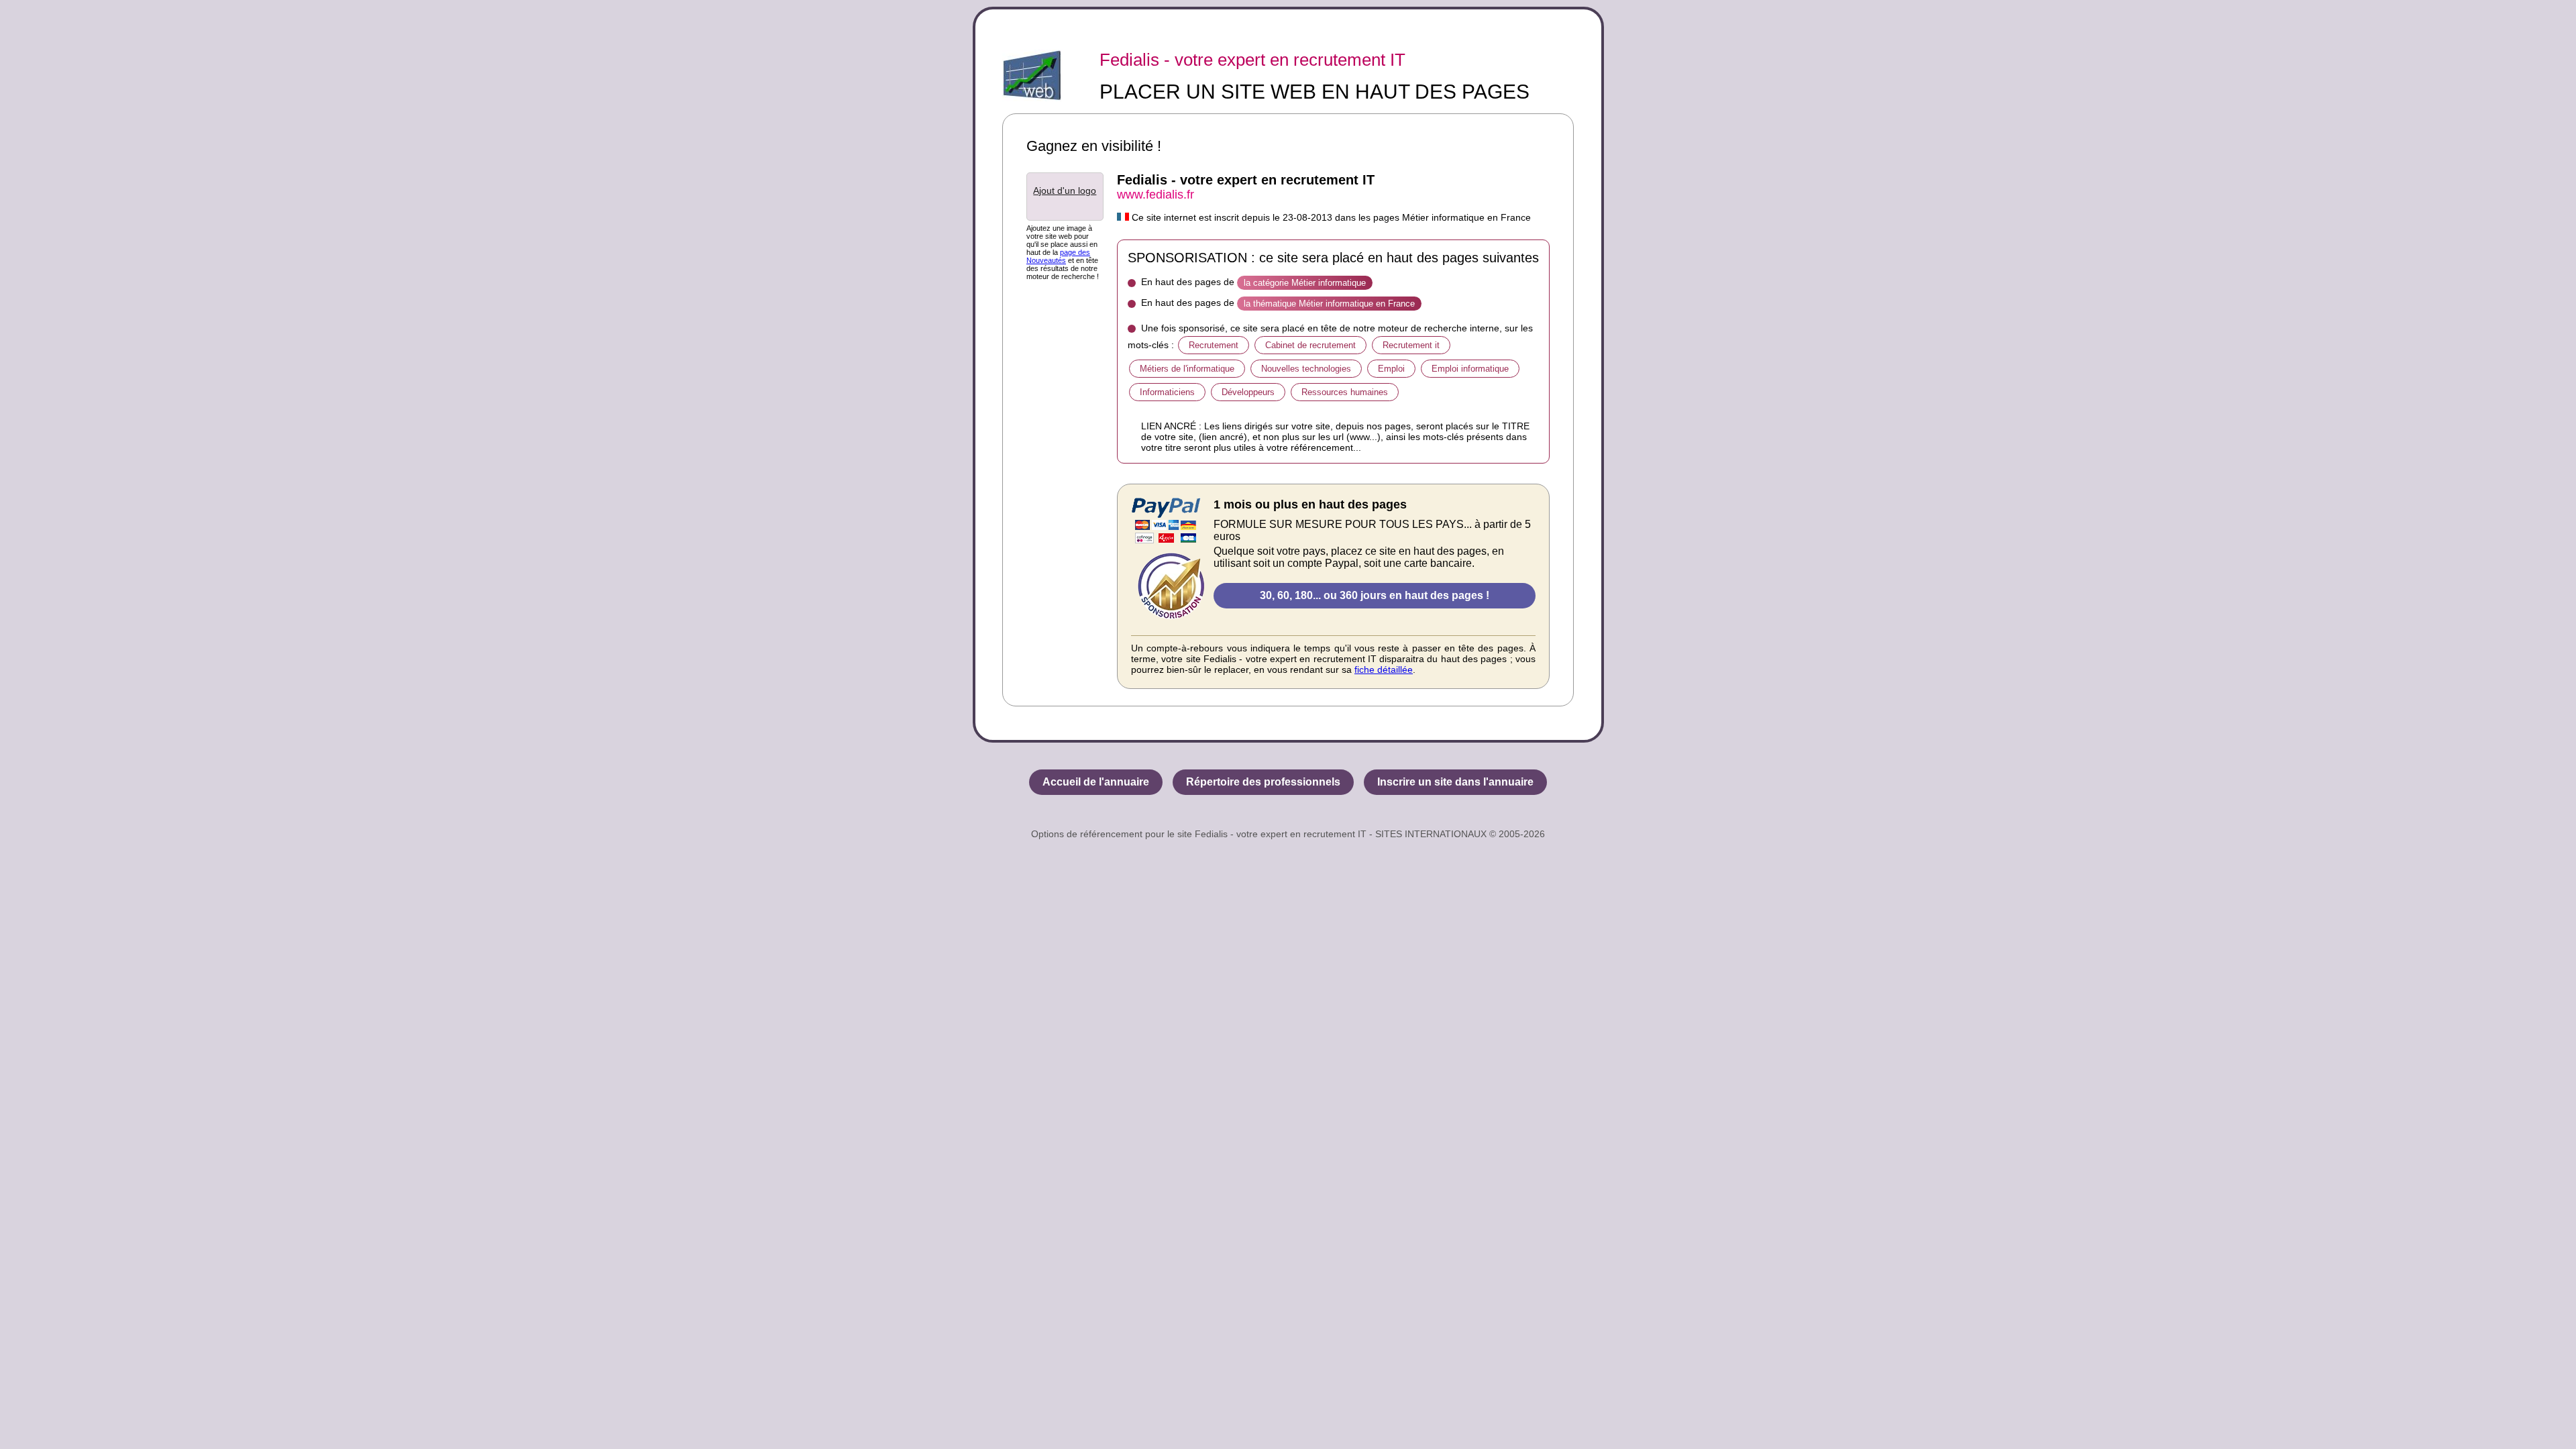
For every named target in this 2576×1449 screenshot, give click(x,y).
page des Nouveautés (1058, 256)
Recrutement (1214, 345)
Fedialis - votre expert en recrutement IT (1252, 60)
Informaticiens (1167, 392)
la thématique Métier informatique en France (1329, 304)
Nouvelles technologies (1306, 369)
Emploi (1391, 369)
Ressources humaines (1345, 392)
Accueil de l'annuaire (1096, 782)
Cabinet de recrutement (1310, 345)
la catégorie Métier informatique (1305, 283)
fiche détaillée (1384, 669)
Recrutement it (1411, 345)
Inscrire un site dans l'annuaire (1455, 782)
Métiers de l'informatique (1187, 369)
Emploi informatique (1470, 369)
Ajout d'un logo (1065, 191)
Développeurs (1248, 392)
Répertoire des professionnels (1263, 782)
